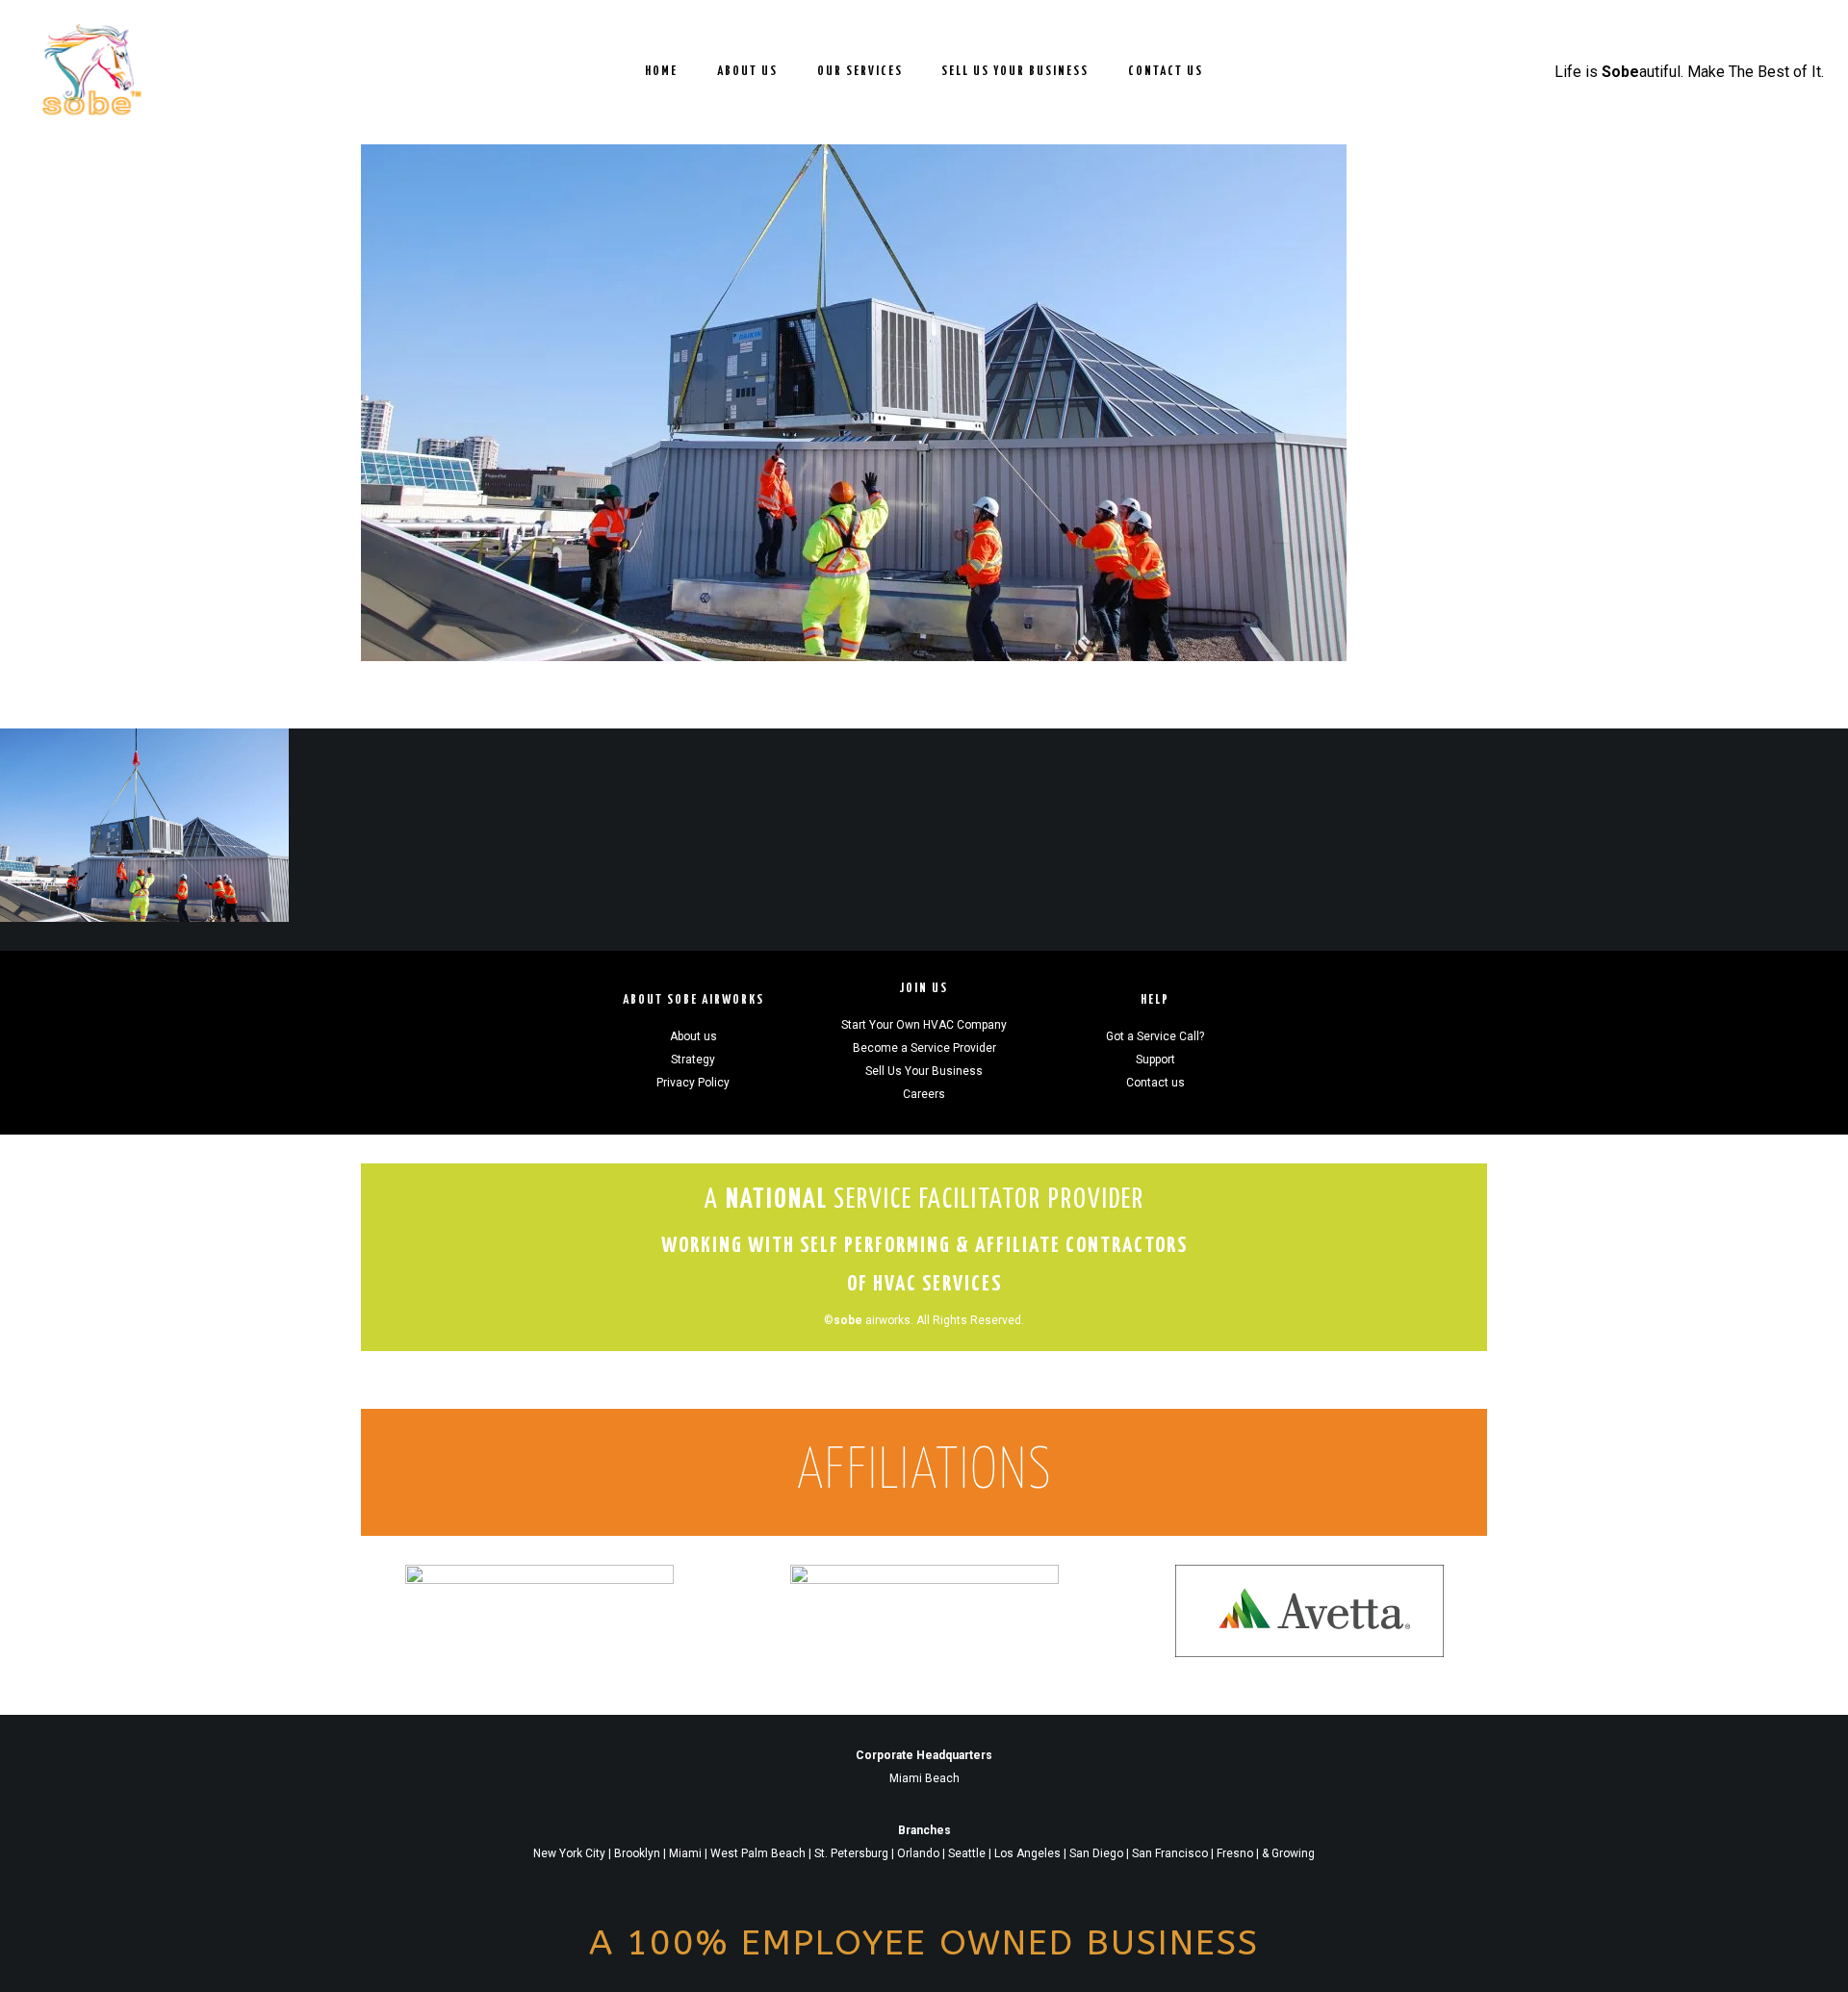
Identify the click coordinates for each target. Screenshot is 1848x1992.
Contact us (1155, 1083)
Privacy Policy (693, 1083)
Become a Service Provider (924, 1048)
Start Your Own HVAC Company (924, 1025)
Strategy (693, 1060)
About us (693, 1036)
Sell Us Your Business (924, 1071)
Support (1155, 1060)
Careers (924, 1094)
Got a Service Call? (1155, 1036)
